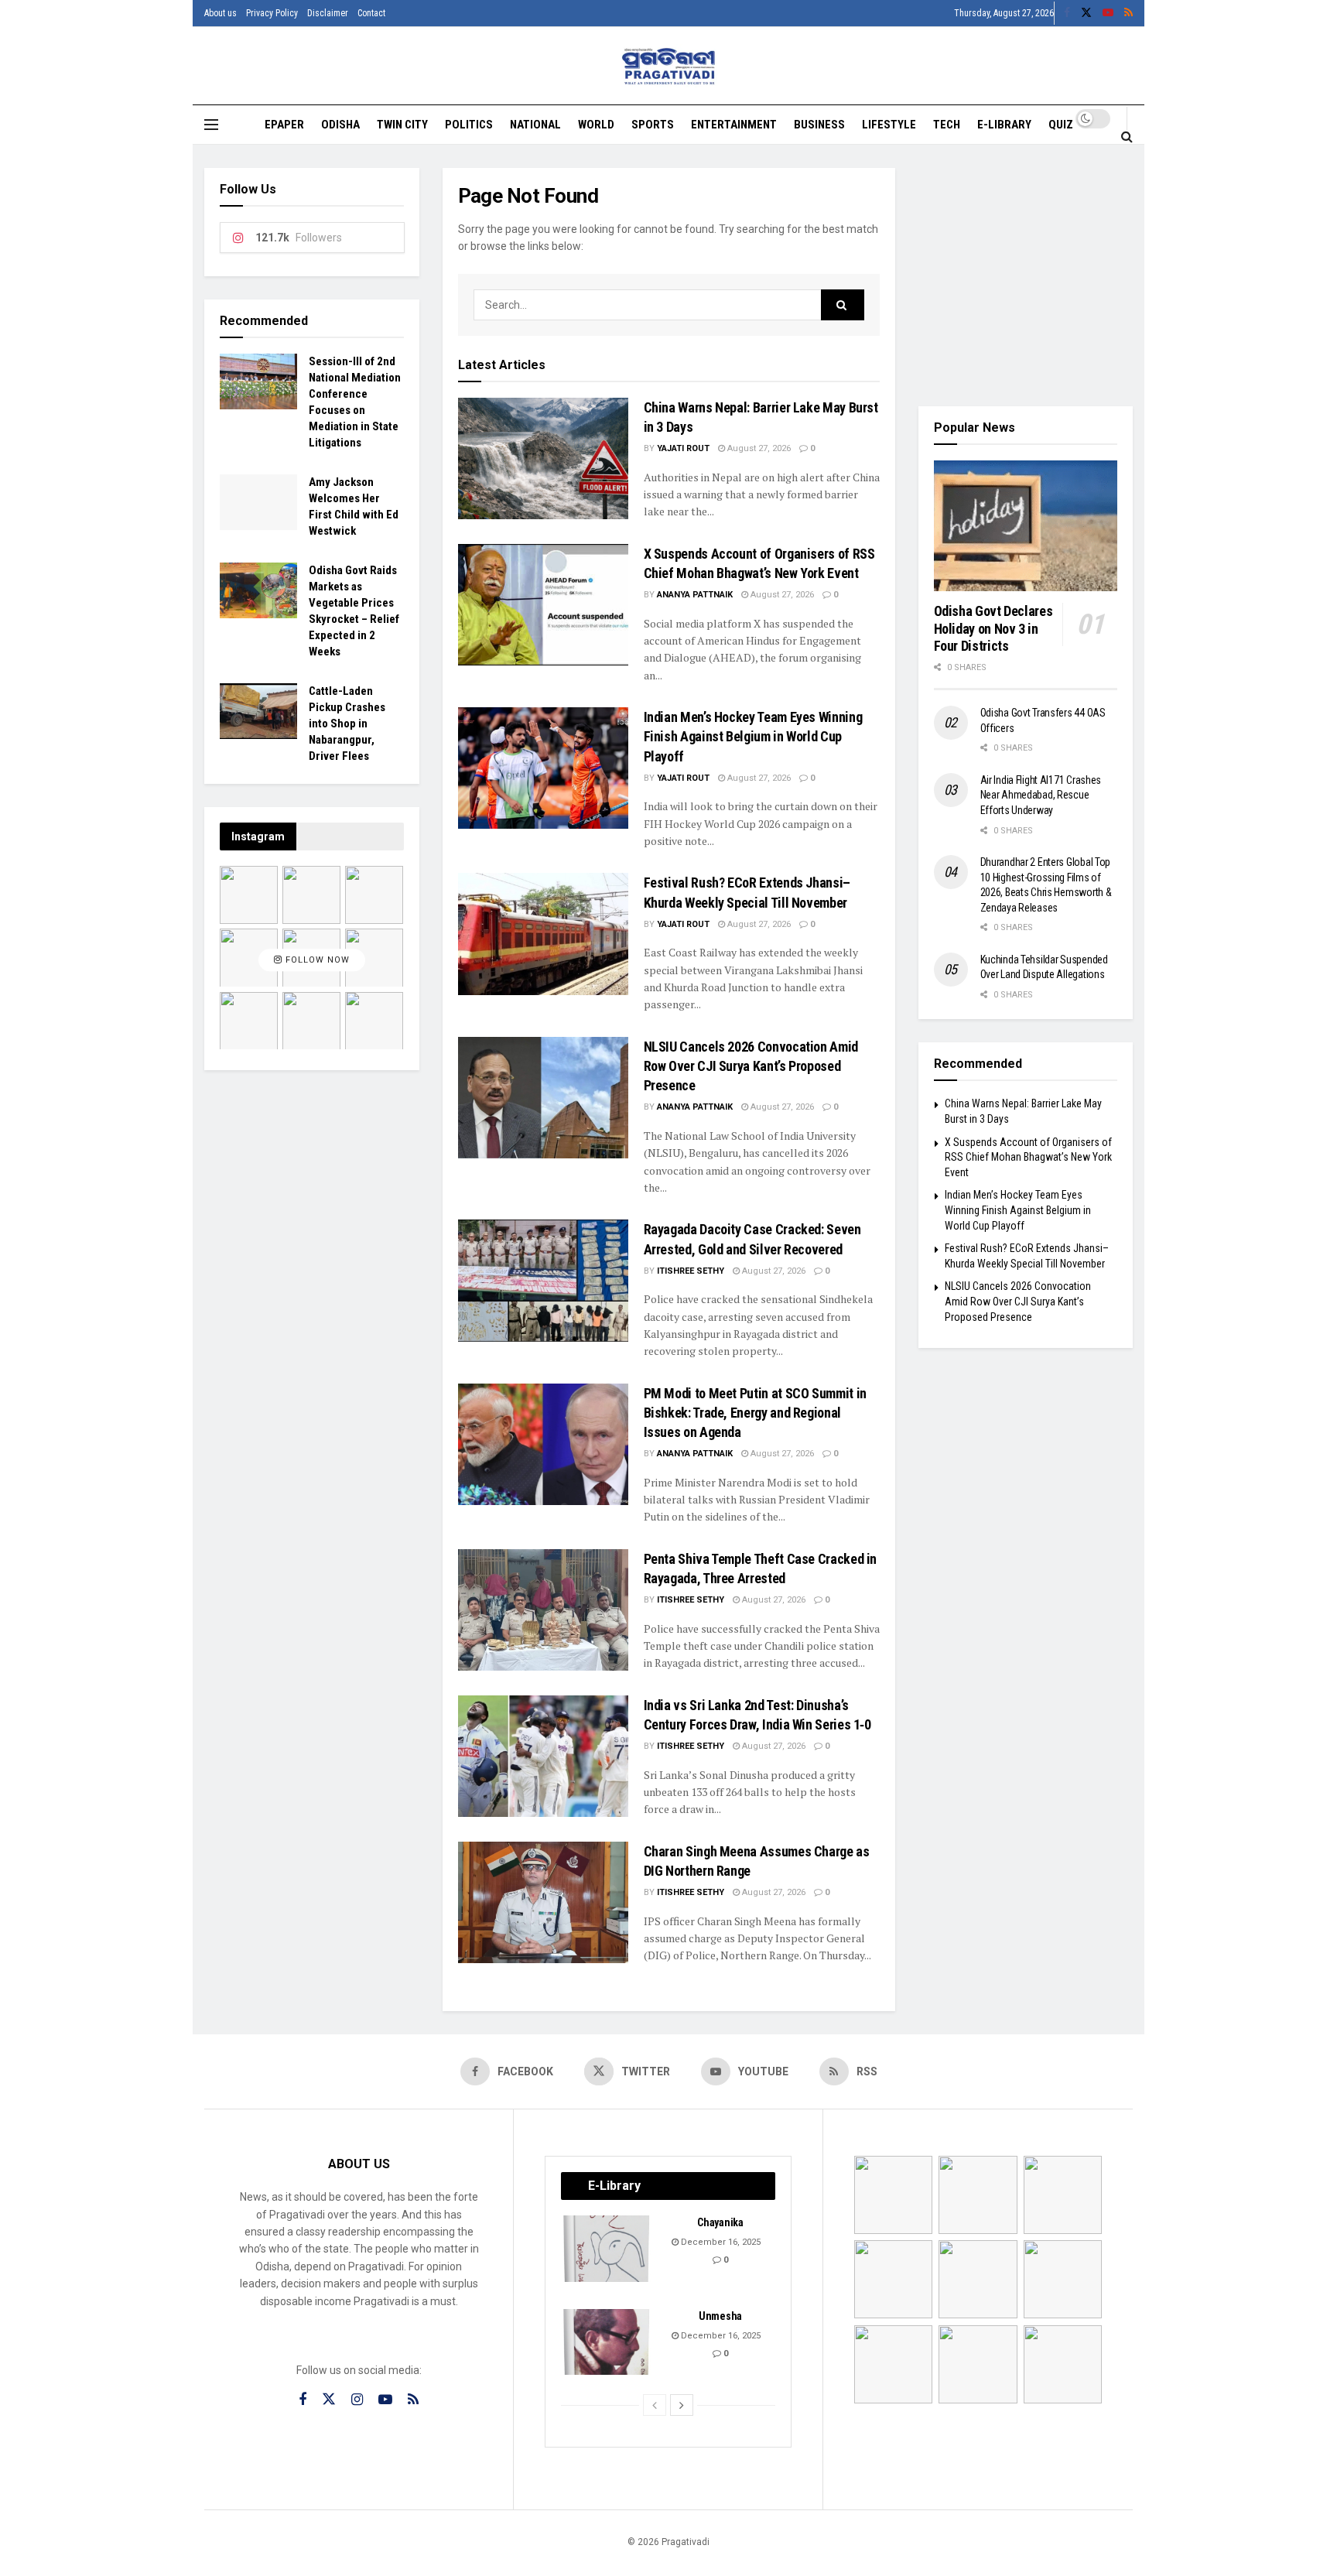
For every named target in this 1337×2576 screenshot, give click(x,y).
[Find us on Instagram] (357, 2400)
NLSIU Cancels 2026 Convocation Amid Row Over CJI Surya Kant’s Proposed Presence (751, 1066)
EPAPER (284, 125)
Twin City (402, 125)
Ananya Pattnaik (695, 595)
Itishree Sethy (691, 1271)
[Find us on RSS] (1128, 13)
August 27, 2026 (758, 448)
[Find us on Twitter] (1086, 13)
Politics (469, 125)
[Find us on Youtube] (1108, 13)
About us (221, 13)
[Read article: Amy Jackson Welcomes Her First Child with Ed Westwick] (258, 502)
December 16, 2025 (720, 2242)
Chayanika (720, 2222)
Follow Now (316, 960)
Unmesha (720, 2316)
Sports (653, 125)
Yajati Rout (683, 448)
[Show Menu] (211, 125)
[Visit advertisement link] (1026, 275)
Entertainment (734, 125)
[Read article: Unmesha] (607, 2342)
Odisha (340, 125)
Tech (947, 125)
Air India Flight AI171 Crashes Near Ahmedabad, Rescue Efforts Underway (1041, 795)
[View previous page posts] (655, 2405)
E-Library (1004, 125)
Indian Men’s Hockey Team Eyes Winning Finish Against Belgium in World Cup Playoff (753, 736)
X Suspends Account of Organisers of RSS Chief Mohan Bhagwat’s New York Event (1028, 1157)
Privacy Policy (272, 13)
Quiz (1061, 125)
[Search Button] (1127, 136)
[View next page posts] (682, 2405)
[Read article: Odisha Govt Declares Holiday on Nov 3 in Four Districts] (1026, 526)
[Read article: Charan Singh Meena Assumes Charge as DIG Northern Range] (543, 1902)
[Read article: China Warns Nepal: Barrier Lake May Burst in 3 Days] (543, 458)
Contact (371, 13)
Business (819, 125)
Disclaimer (328, 13)
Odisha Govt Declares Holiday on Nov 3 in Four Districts (993, 628)
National (535, 125)
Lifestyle (889, 125)
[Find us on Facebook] (1067, 13)
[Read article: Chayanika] (607, 2249)
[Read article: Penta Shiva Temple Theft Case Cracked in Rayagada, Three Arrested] (543, 1610)
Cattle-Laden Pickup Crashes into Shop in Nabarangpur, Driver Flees (347, 724)
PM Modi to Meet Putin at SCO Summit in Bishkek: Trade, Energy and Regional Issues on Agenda (755, 1413)
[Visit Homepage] (669, 66)
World (596, 125)
